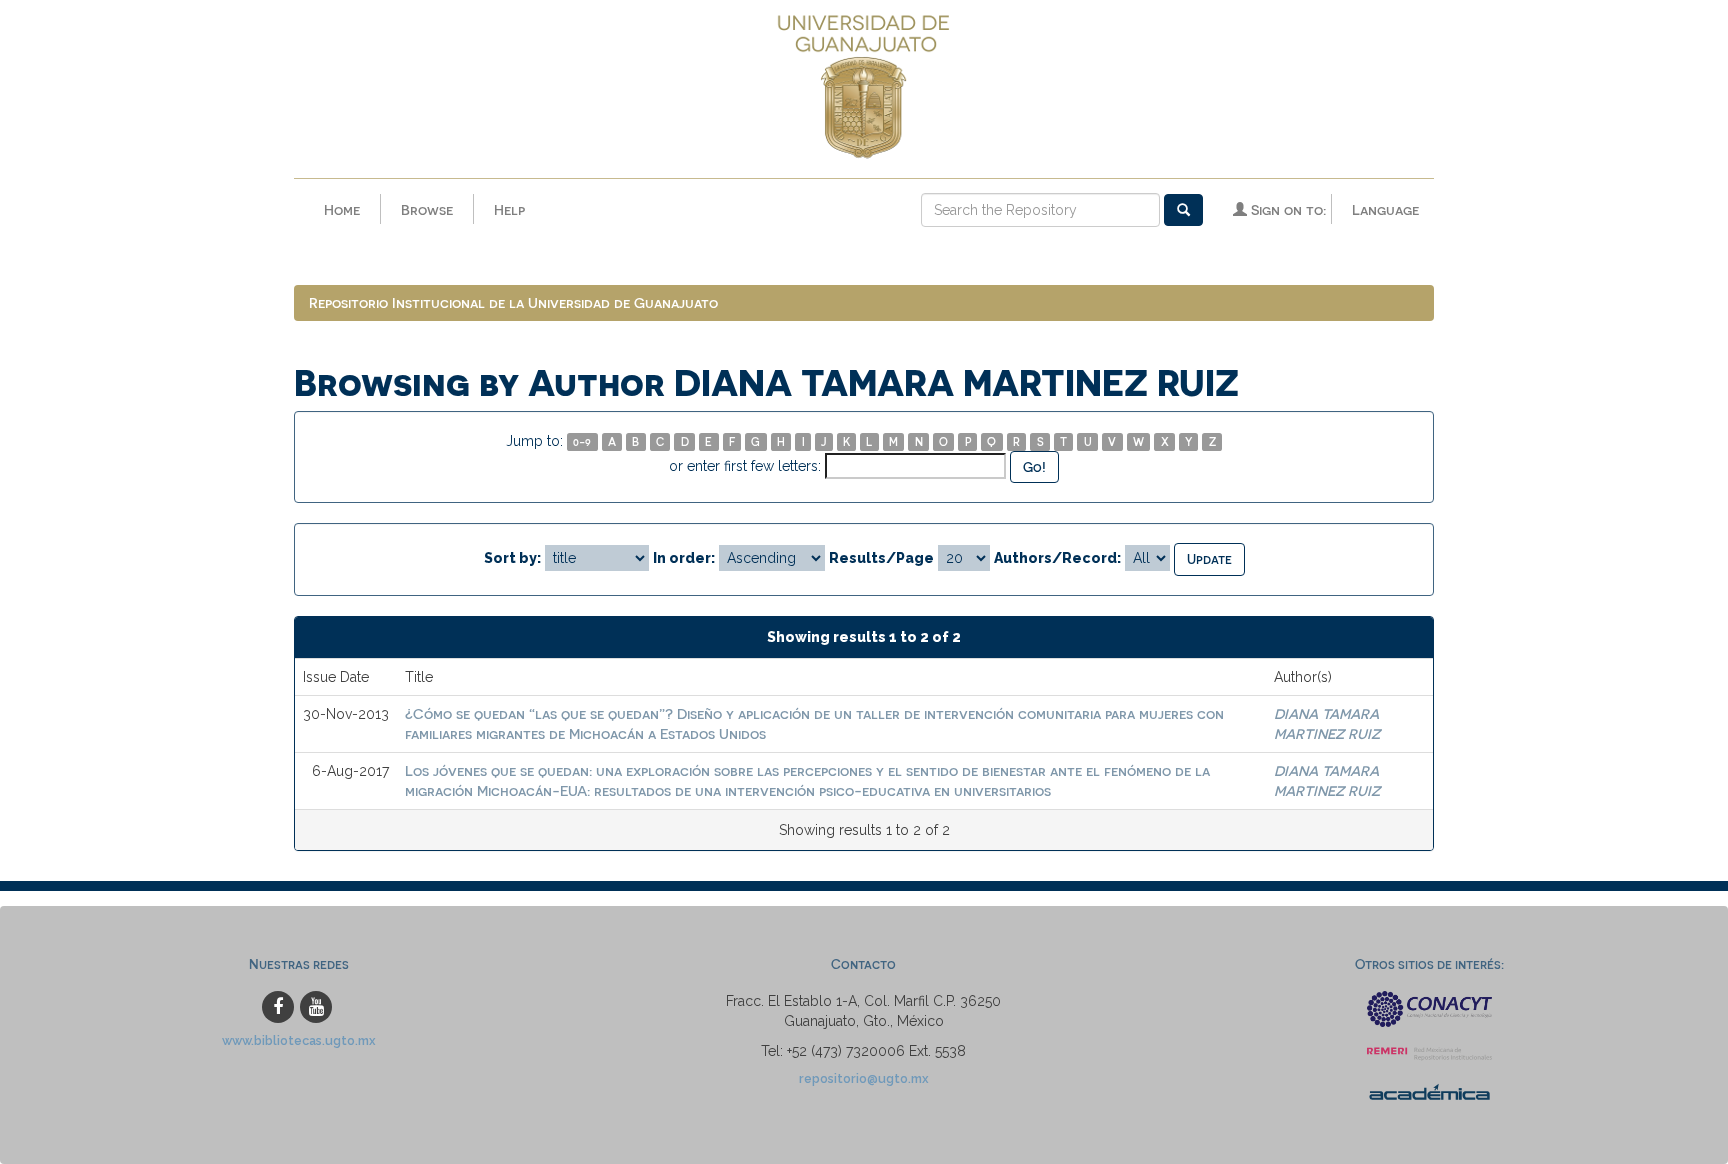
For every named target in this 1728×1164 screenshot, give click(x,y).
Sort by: (512, 558)
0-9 (582, 441)
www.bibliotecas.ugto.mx (299, 1040)
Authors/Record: (1057, 558)
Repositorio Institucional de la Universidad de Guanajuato (513, 302)
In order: (684, 558)
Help (509, 209)
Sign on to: (1286, 209)
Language (1385, 209)
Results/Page (881, 558)
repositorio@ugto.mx (864, 1078)
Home (342, 209)
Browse (427, 209)
